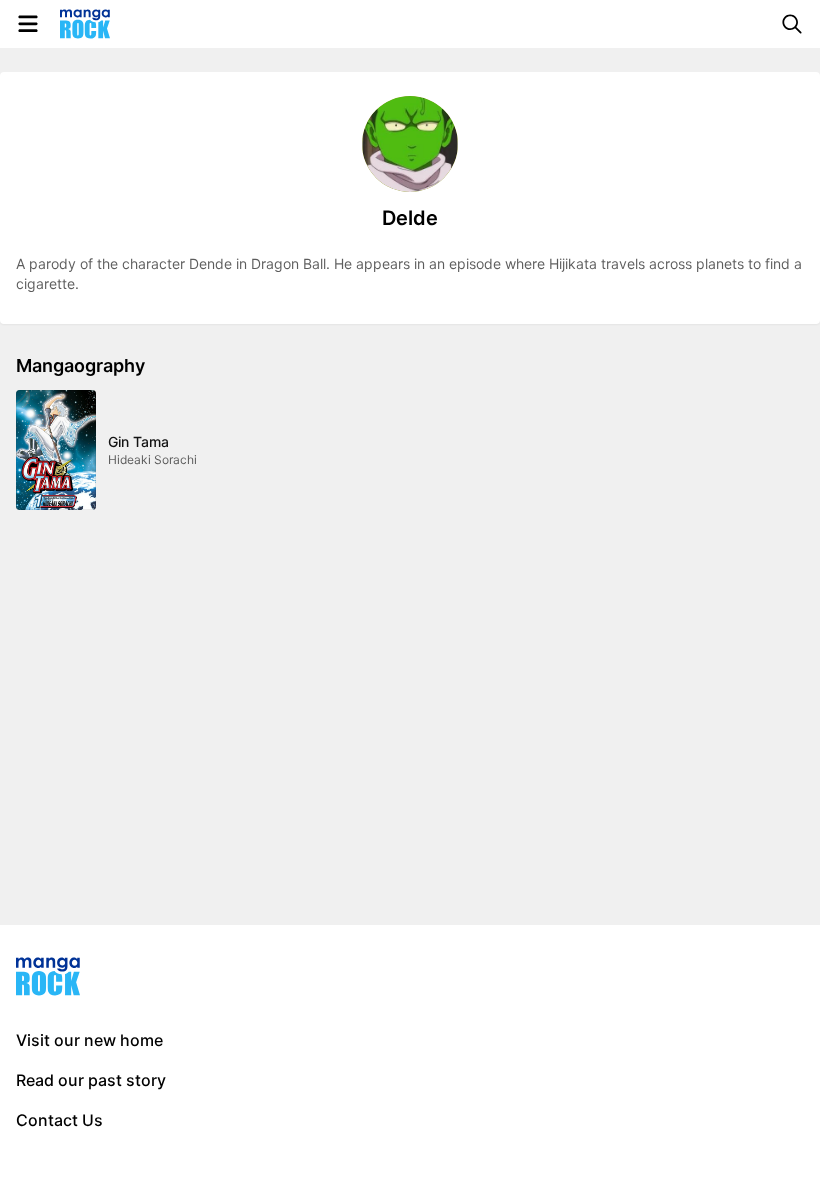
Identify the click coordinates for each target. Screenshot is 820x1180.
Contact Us (59, 1120)
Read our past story (91, 1080)
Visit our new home (89, 1040)
